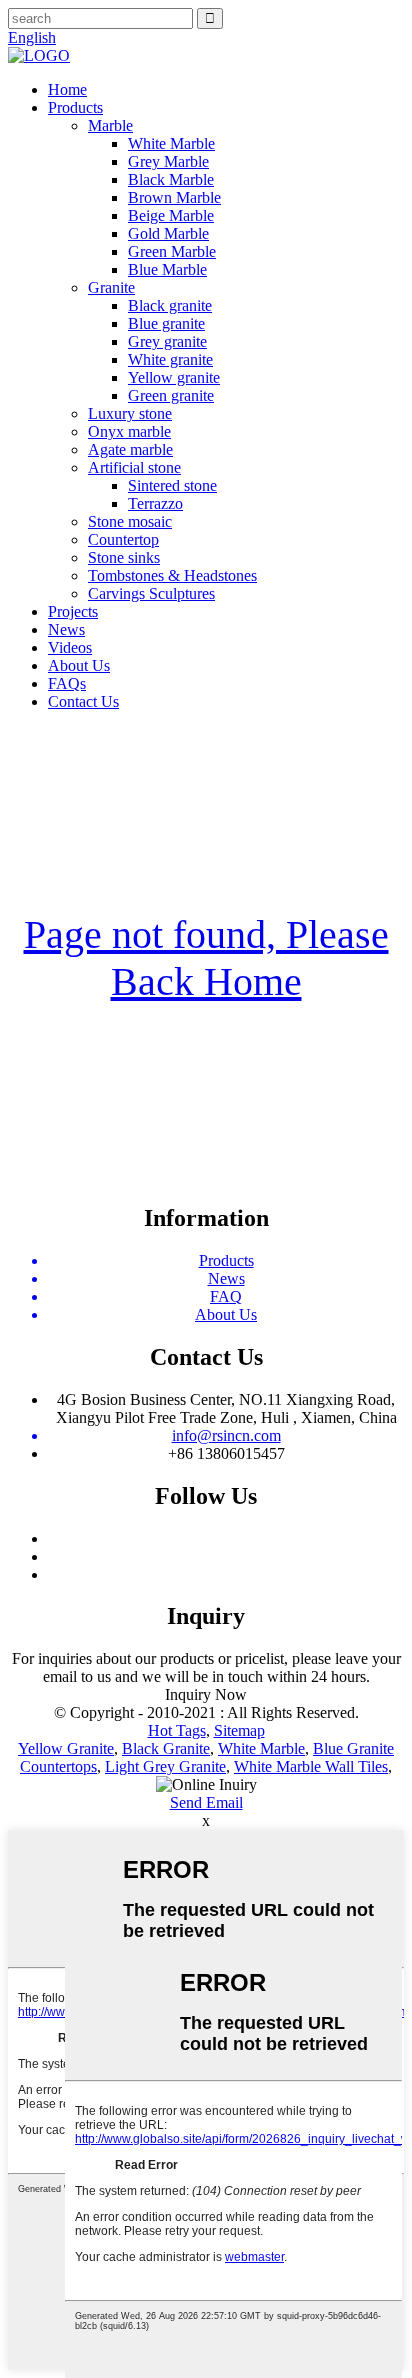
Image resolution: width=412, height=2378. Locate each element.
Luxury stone (130, 413)
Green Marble (172, 251)
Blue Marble (167, 269)
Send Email (206, 1802)
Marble (110, 125)
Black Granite (166, 1748)
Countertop (123, 539)
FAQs (67, 683)
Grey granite (167, 341)
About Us (79, 665)
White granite (170, 359)
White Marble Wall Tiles (311, 1766)
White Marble (171, 143)
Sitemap (239, 1730)
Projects (73, 611)
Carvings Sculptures (151, 593)
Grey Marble (168, 161)
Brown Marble (174, 197)
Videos (70, 647)
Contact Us (83, 701)
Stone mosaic (130, 521)
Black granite (170, 305)
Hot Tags (177, 1730)
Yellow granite (174, 377)
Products (75, 107)
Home (67, 89)
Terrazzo (155, 503)
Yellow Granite (66, 1748)
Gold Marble (168, 233)
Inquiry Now (206, 1694)
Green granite (171, 395)
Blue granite (166, 323)
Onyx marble (129, 431)
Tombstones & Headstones (172, 575)
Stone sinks (124, 557)
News (66, 629)
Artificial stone (134, 467)
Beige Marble (171, 215)
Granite (111, 287)
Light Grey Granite (165, 1766)
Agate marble (130, 449)
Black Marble (171, 179)
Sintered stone (172, 485)
